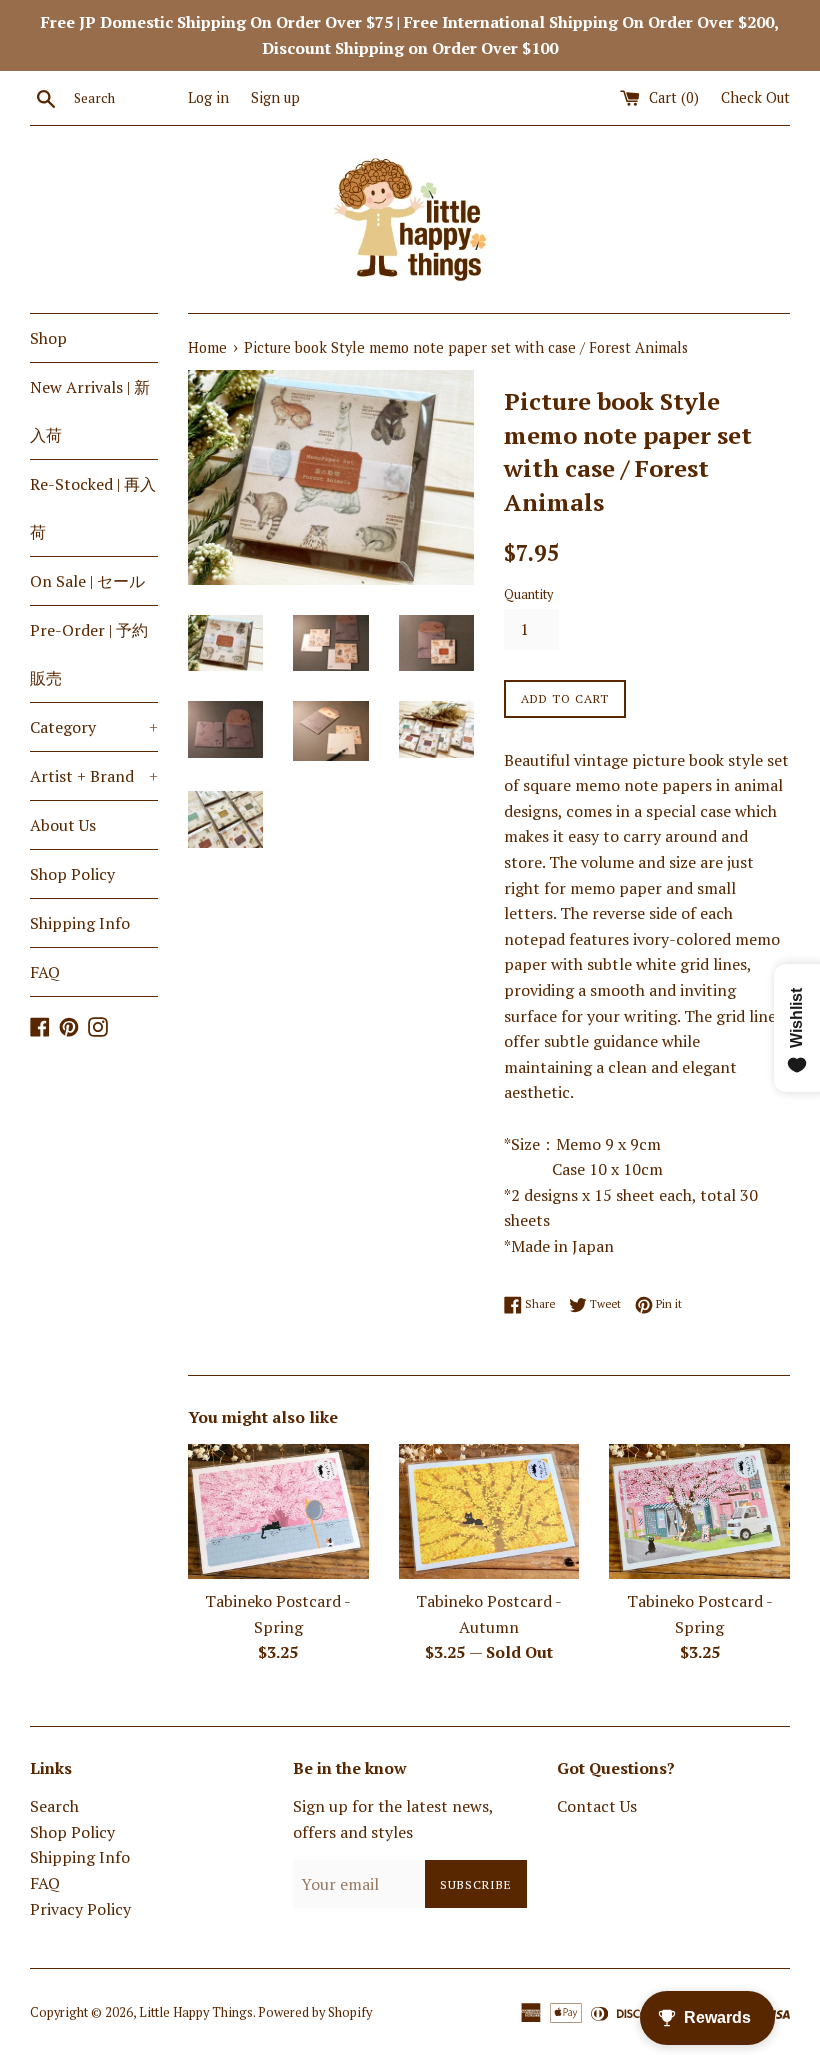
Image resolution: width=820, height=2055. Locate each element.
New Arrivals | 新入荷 (90, 411)
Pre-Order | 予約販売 (89, 654)
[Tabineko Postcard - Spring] (278, 1511)
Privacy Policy (80, 1909)
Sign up (275, 97)
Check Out (755, 97)
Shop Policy (72, 874)
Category (94, 727)
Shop (48, 338)
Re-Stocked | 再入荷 (93, 508)
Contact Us (597, 1806)
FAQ (45, 972)
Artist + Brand (94, 776)
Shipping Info (80, 923)
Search (54, 1806)
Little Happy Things (196, 2012)
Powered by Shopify (315, 2012)
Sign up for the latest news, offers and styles (393, 1819)
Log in (208, 97)
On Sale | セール (87, 581)
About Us (63, 825)
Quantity (528, 594)
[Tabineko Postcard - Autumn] (489, 1511)
